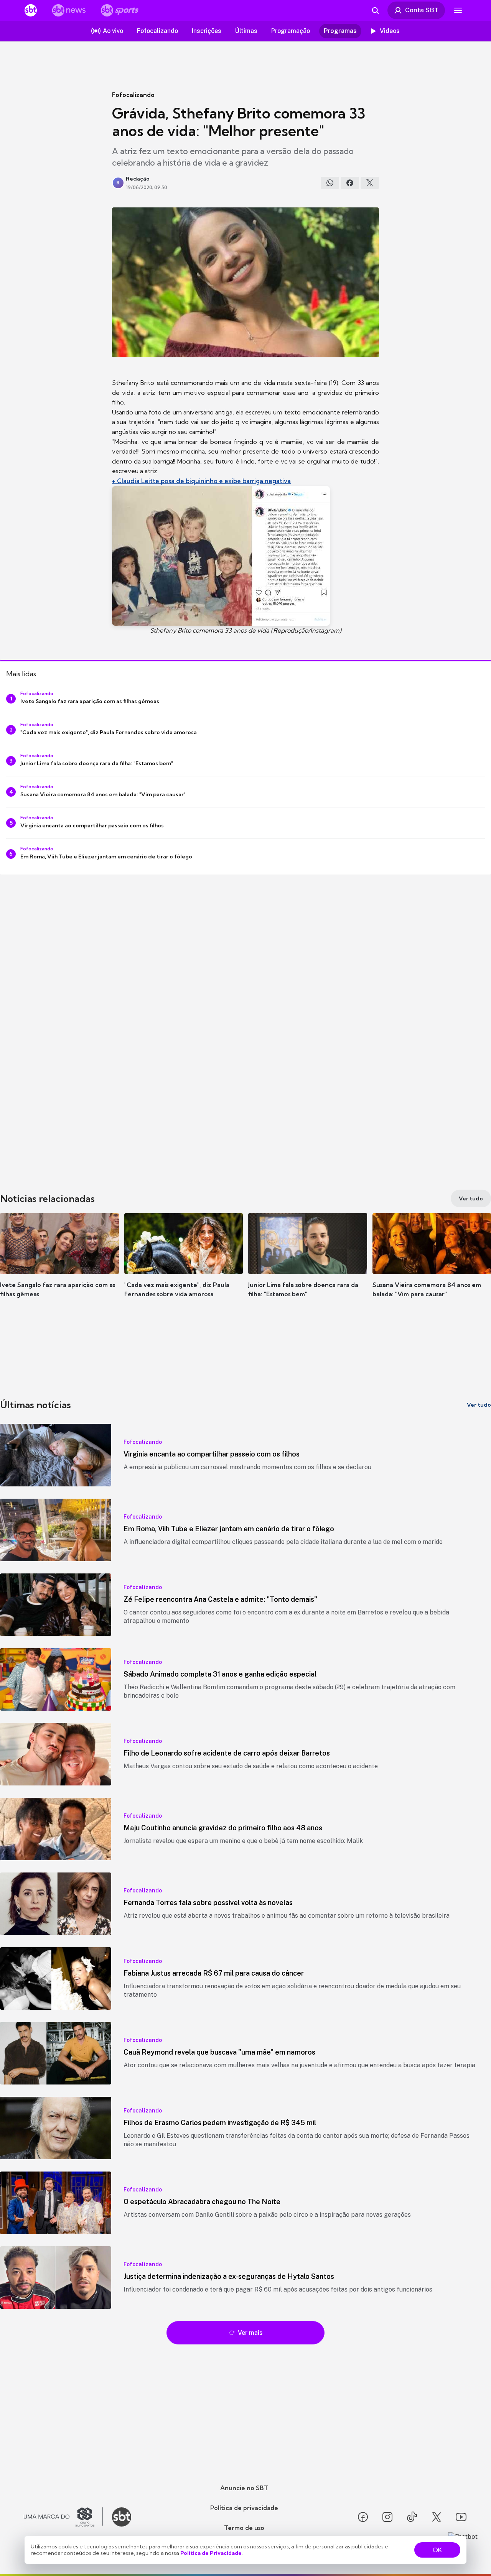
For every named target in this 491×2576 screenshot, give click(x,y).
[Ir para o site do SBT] (122, 2517)
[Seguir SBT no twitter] (437, 2517)
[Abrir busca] (375, 10)
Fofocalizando (133, 95)
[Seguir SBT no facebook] (363, 2517)
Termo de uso (244, 2528)
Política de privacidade (244, 2508)
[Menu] (458, 10)
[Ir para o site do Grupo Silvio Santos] (63, 2517)
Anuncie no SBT (244, 2488)
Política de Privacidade (211, 2553)
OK (437, 2550)
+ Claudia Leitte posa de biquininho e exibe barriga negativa (201, 481)
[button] (59, 1267)
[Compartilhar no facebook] (350, 183)
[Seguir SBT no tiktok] (412, 2517)
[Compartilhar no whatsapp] (330, 183)
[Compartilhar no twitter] (370, 183)
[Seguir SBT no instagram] (387, 2517)
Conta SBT (422, 10)
